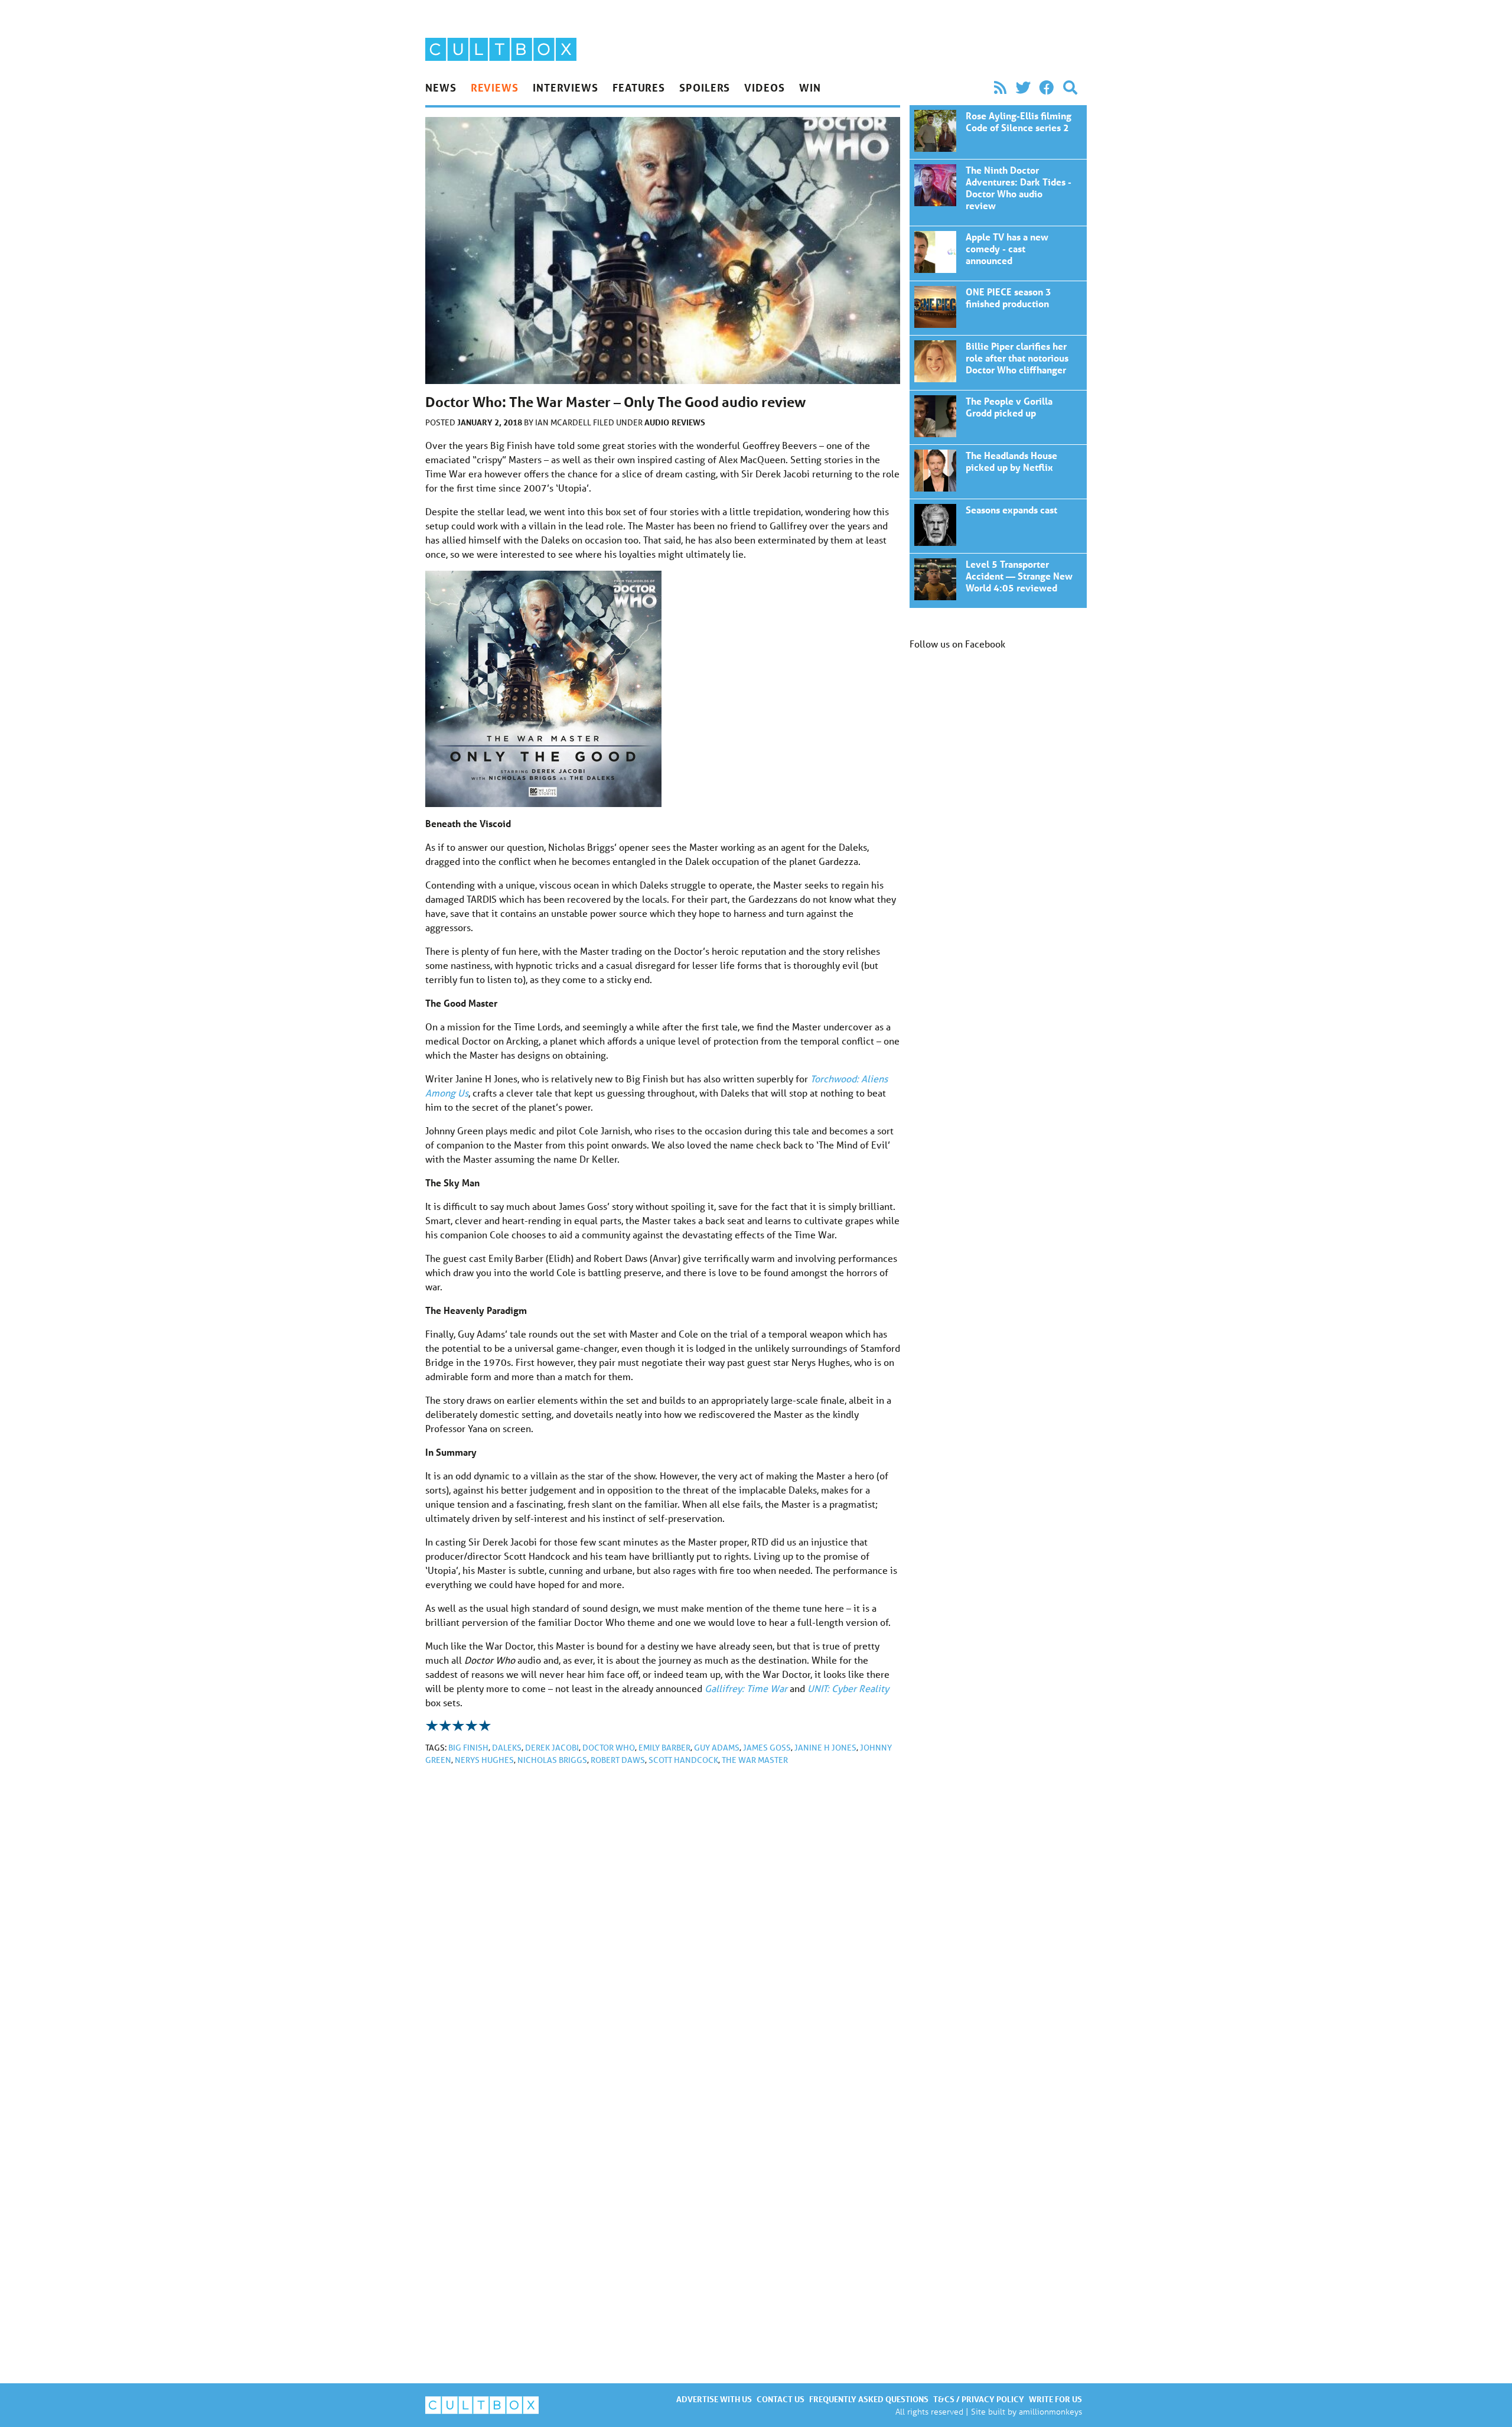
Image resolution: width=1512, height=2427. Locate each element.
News (441, 87)
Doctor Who (609, 1748)
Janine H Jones (825, 1748)
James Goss (767, 1748)
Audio (657, 422)
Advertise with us (714, 2399)
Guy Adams (717, 1748)
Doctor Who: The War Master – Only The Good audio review (998, 132)
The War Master (755, 1760)
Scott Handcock (683, 1760)
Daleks (507, 1748)
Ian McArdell (564, 422)
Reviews (495, 87)
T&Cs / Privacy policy (979, 2399)
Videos (764, 87)
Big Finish (468, 1748)
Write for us (1055, 2399)
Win (810, 87)
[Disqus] (663, 1933)
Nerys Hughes (484, 1760)
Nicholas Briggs (552, 1760)
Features (639, 87)
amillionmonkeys (1050, 2411)
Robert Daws (618, 1760)
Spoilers (705, 87)
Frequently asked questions (869, 2399)
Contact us (781, 2399)
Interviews (566, 87)
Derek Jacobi (552, 1748)
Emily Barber (664, 1748)
